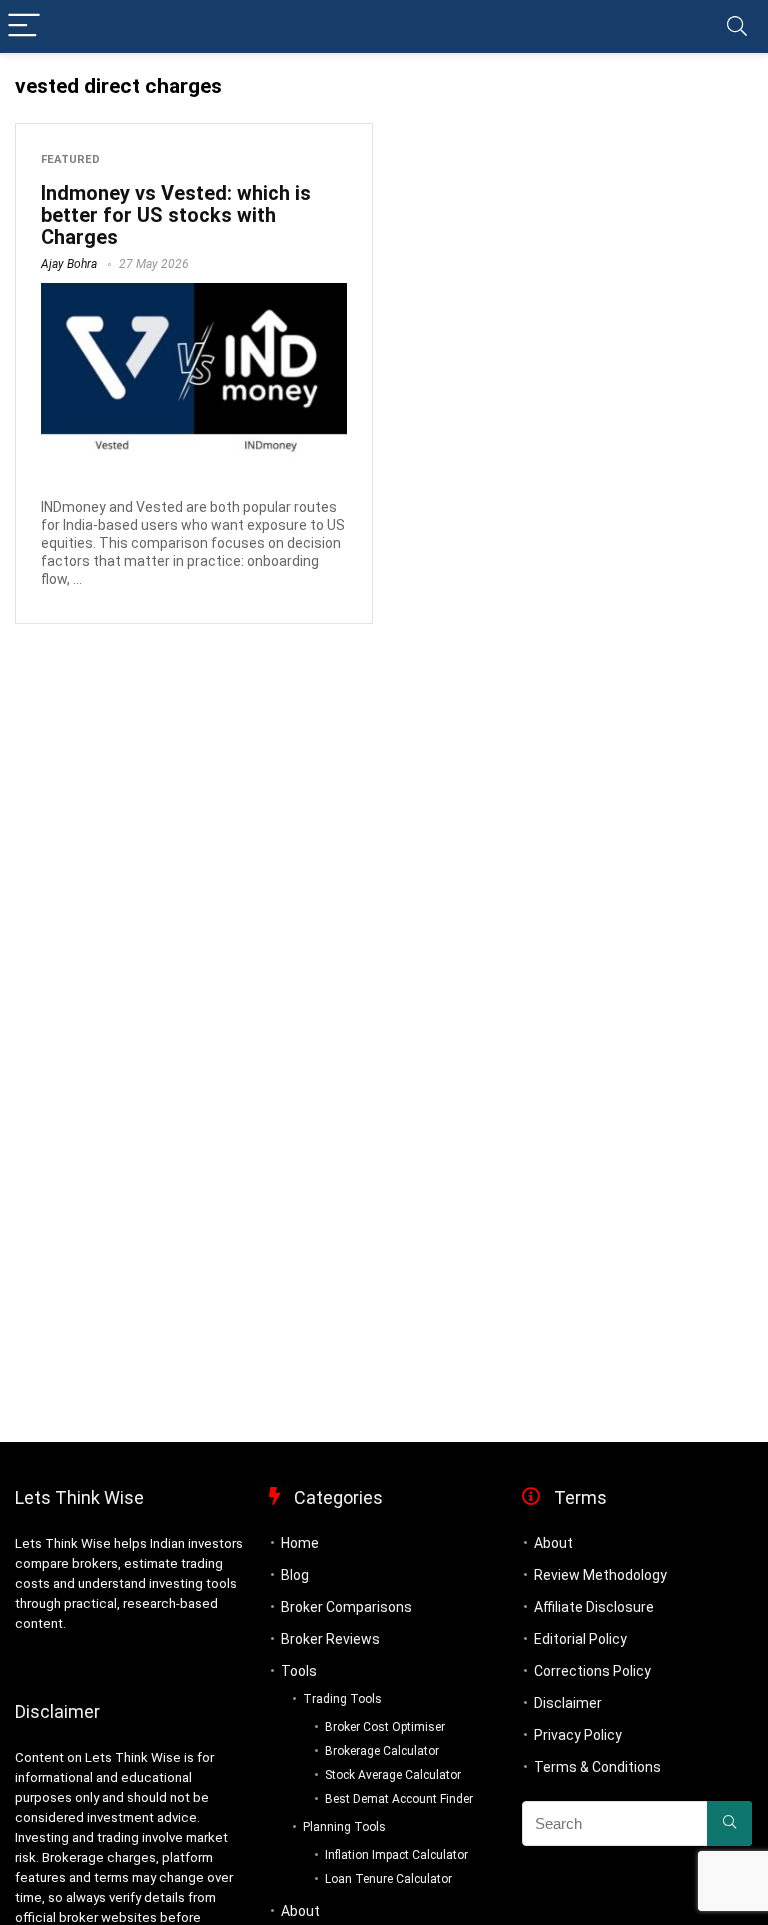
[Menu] (24, 26)
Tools (299, 1671)
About (300, 1911)
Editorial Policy (580, 1639)
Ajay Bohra (69, 264)
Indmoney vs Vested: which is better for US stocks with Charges (176, 215)
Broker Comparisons (346, 1607)
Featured (70, 159)
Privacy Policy (578, 1735)
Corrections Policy (592, 1671)
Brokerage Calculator (382, 1751)
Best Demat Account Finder (399, 1799)
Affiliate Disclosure (594, 1607)
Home (300, 1543)
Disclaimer (568, 1703)
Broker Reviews (330, 1639)
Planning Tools (344, 1827)
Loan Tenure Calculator (388, 1879)
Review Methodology (600, 1575)
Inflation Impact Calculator (396, 1855)
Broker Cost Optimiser (385, 1727)
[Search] (737, 26)
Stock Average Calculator (393, 1775)
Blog (295, 1575)
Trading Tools (342, 1699)
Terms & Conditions (597, 1767)
